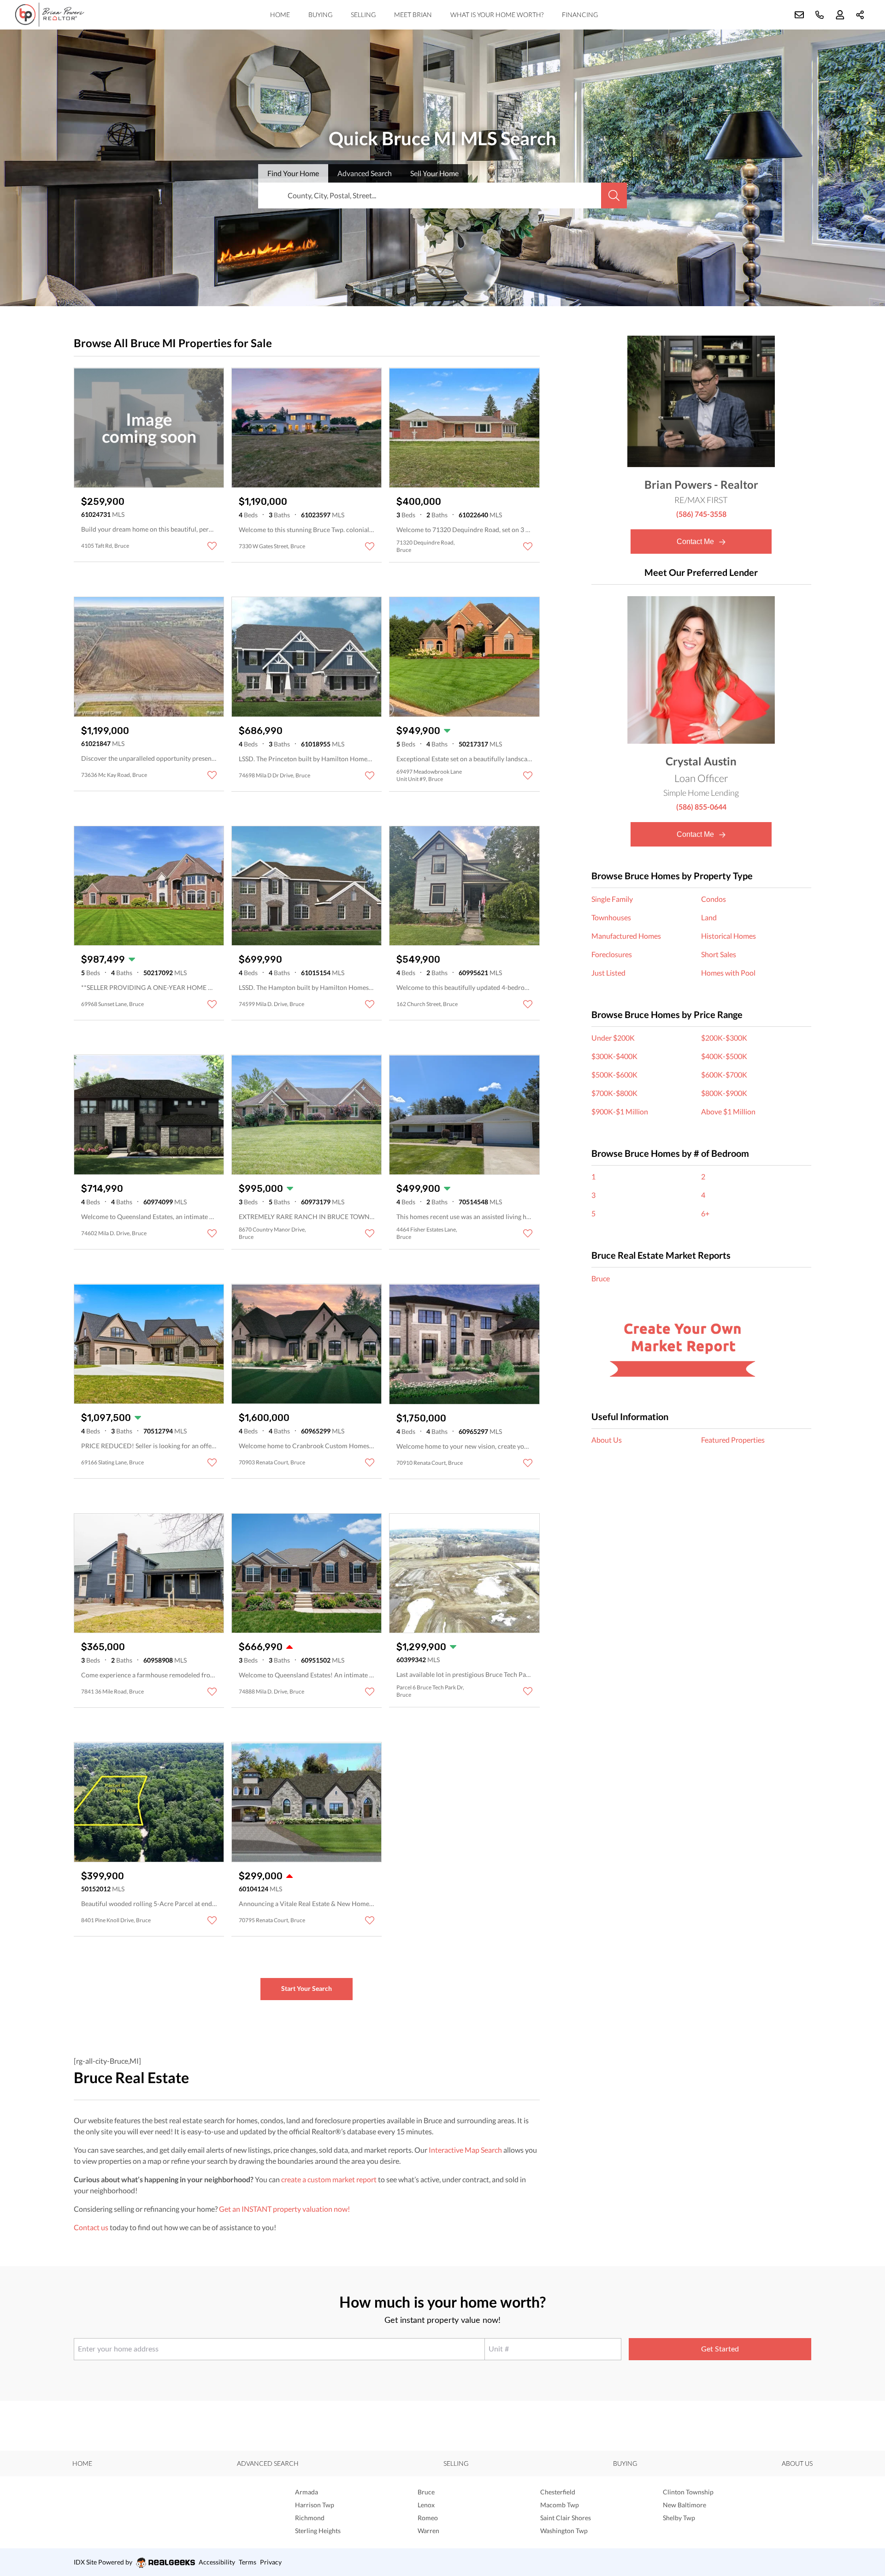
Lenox (426, 2505)
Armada (307, 2492)
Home (280, 15)
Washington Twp (564, 2531)
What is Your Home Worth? (497, 15)
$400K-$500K (724, 1056)
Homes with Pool (728, 973)
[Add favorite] (212, 546)
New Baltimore (684, 2505)
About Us (607, 1440)
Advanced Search (268, 2463)
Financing (580, 15)
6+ (705, 1213)
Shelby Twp (679, 2518)
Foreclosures (612, 954)
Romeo (428, 2518)
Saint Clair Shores (566, 2518)
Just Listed (608, 973)
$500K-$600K (614, 1075)
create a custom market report (329, 2179)
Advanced (365, 173)
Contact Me (696, 542)
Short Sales (719, 954)
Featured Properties (733, 1440)
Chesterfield (558, 2492)
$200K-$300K (724, 1038)
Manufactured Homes (626, 936)
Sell (434, 173)
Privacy (271, 2562)
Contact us (91, 2227)
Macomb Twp (560, 2505)
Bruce (601, 1278)
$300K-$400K (614, 1056)
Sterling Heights (318, 2531)
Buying (320, 15)
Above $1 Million (728, 1111)
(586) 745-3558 (701, 514)
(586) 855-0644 (701, 807)
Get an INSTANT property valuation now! (284, 2209)
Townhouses (611, 917)
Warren (428, 2531)
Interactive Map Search (465, 2150)
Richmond (310, 2518)
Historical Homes (729, 936)
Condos (714, 899)
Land (709, 917)
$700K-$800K (614, 1093)
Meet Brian (413, 15)
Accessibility (217, 2562)
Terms (248, 2562)
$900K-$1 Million (620, 1111)
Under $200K (613, 1038)
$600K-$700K (724, 1075)
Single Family (612, 899)
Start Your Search (307, 1988)
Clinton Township (688, 2492)
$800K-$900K (724, 1093)
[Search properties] (614, 195)
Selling (363, 15)
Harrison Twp (315, 2505)
